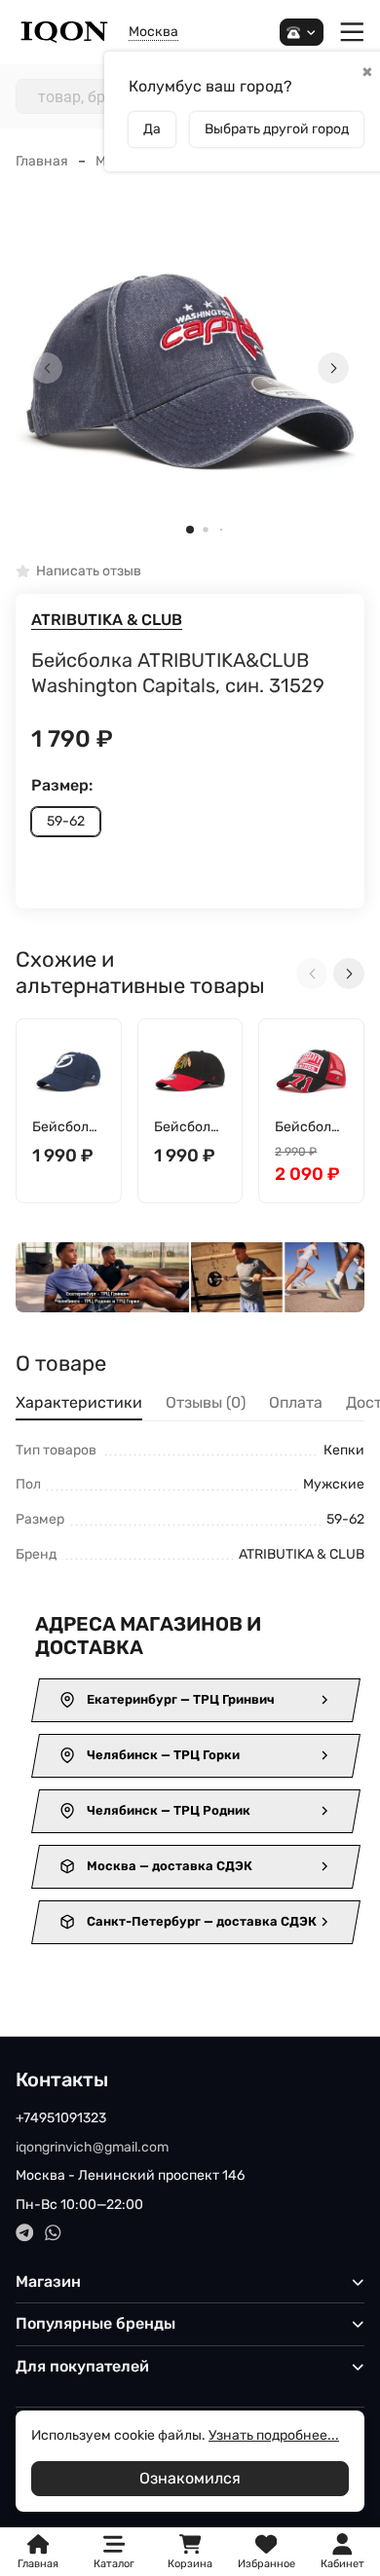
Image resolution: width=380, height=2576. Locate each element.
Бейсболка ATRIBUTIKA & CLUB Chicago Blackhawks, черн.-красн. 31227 (190, 1128)
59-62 (66, 821)
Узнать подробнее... (274, 2435)
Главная (42, 161)
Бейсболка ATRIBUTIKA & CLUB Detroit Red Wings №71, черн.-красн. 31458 (311, 1128)
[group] (190, 368)
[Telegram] (25, 2233)
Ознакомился (190, 2478)
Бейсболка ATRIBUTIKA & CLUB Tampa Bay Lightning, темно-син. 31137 (68, 1128)
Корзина (190, 2552)
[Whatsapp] (53, 2233)
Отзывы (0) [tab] (206, 1402)
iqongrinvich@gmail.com (92, 2147)
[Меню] (352, 33)
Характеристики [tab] (79, 1402)
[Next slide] (333, 368)
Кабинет (342, 2564)
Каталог (114, 2564)
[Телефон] (302, 33)
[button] (190, 530)
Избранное (266, 2552)
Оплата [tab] (296, 1402)
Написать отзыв (89, 572)
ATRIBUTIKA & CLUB (107, 620)
